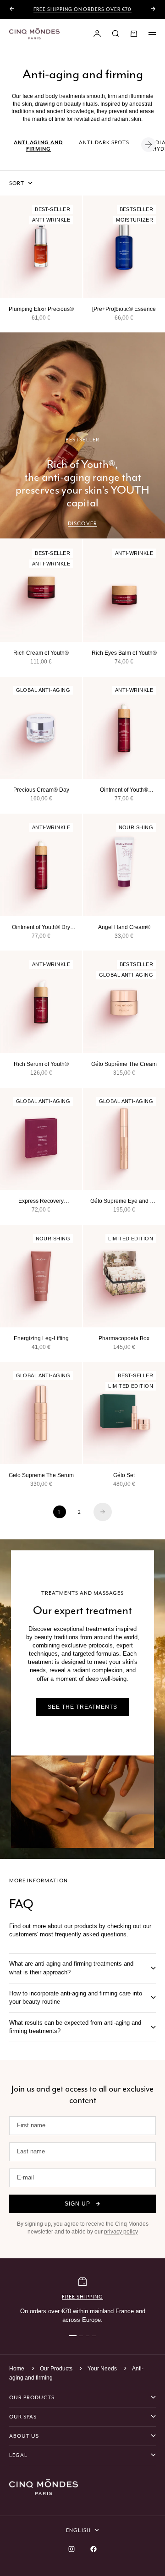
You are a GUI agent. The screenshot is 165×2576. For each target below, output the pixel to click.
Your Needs (103, 2369)
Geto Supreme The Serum (41, 1475)
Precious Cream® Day (41, 790)
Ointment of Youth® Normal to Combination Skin (124, 790)
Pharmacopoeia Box (124, 1338)
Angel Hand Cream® (124, 927)
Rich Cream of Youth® (41, 653)
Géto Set (124, 1475)
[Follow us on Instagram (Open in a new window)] (71, 2549)
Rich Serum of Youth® (41, 1064)
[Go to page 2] (103, 1512)
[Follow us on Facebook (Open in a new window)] (93, 2549)
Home (17, 2369)
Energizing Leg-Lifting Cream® (41, 1339)
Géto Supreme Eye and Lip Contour (124, 1201)
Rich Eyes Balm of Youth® (124, 653)
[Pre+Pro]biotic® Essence (124, 309)
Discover (82, 523)
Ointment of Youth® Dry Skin (41, 928)
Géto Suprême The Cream (124, 1064)
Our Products (57, 2369)
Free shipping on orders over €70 (82, 9)
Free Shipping (82, 2297)
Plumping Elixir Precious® (41, 309)
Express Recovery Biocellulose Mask (41, 1201)
